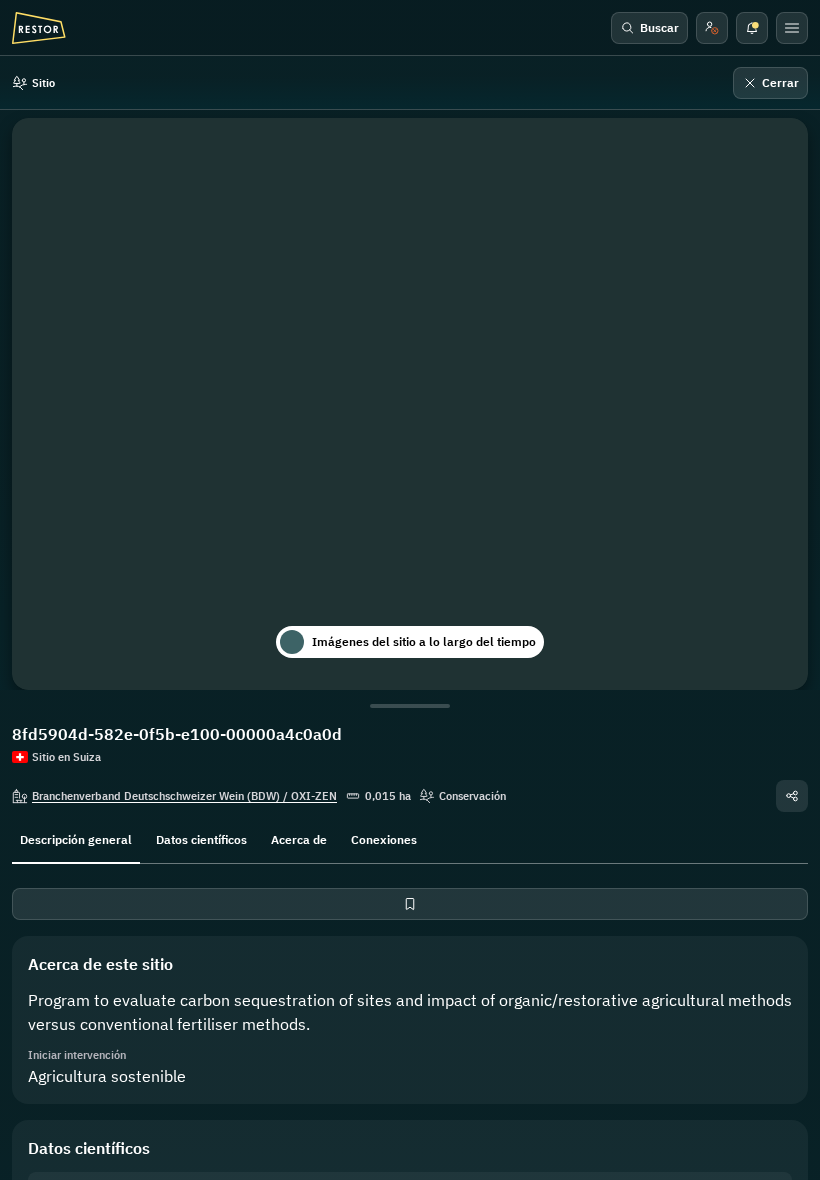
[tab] (76, 838)
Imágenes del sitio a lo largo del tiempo (424, 641)
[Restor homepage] (39, 28)
